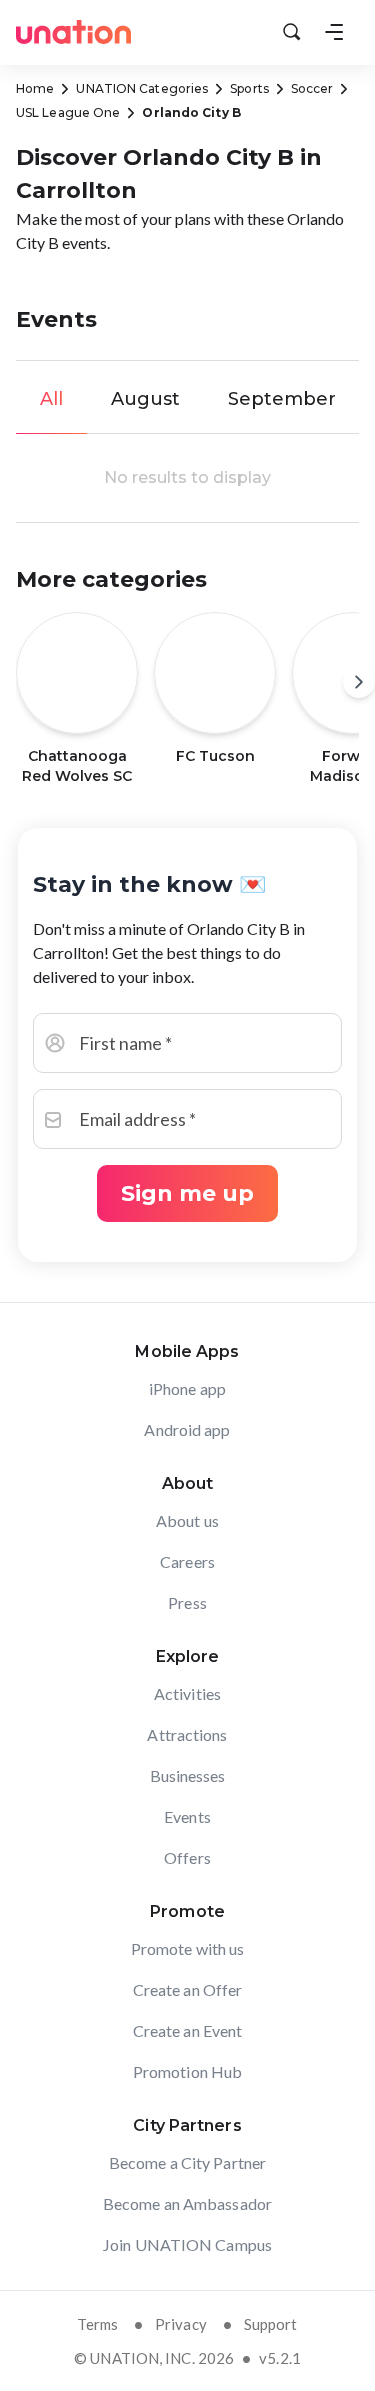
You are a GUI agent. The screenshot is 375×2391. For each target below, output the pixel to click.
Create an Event (188, 2030)
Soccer (312, 88)
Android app (187, 1429)
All (51, 399)
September (282, 399)
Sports (249, 88)
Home (35, 88)
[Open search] (292, 32)
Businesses (188, 1775)
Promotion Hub (187, 2071)
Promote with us (188, 1948)
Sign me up (187, 1193)
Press (187, 1602)
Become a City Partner (187, 2162)
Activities (187, 1693)
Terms (97, 2324)
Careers (187, 1561)
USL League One (68, 112)
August (145, 399)
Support (271, 2324)
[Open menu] (334, 32)
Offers (187, 1857)
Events (187, 1816)
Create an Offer (188, 1989)
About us (187, 1520)
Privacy (181, 2324)
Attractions (187, 1734)
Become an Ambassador (187, 2203)
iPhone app (187, 1388)
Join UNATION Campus (187, 2244)
